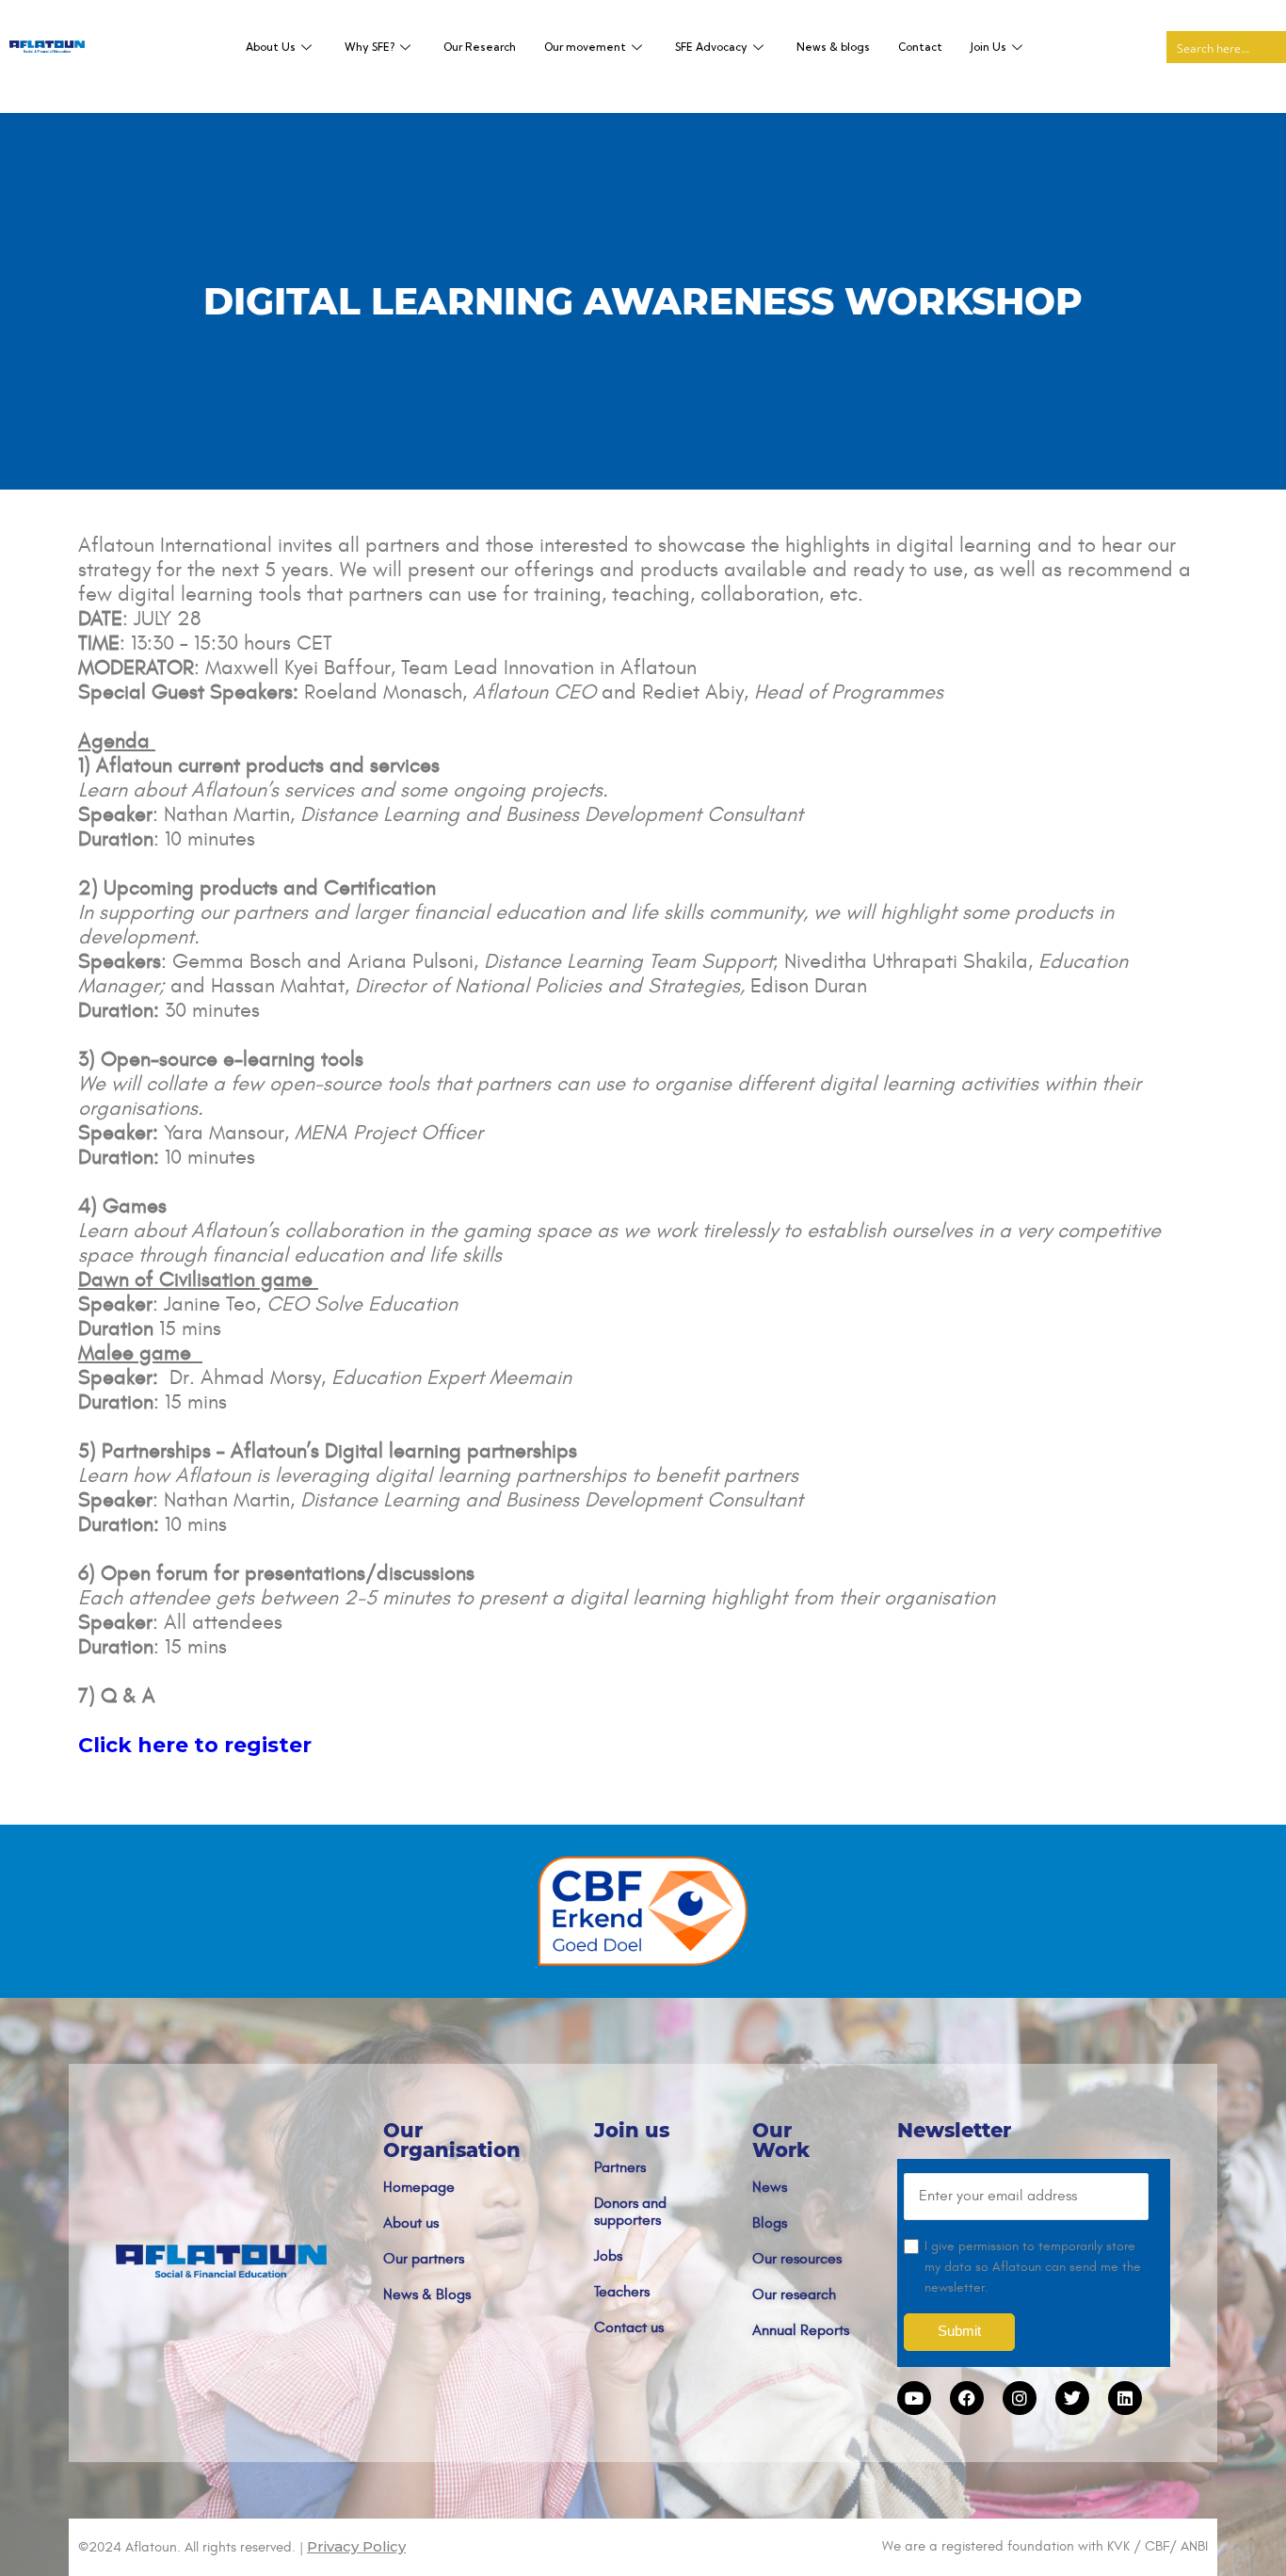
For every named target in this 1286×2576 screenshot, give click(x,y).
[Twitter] (1072, 2398)
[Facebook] (967, 2398)
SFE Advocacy (711, 47)
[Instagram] (1020, 2398)
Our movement (585, 47)
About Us (271, 47)
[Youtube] (914, 2398)
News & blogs (833, 47)
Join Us (989, 47)
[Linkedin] (1125, 2398)
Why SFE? (370, 47)
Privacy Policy (356, 2546)
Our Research (480, 47)
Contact (920, 47)
